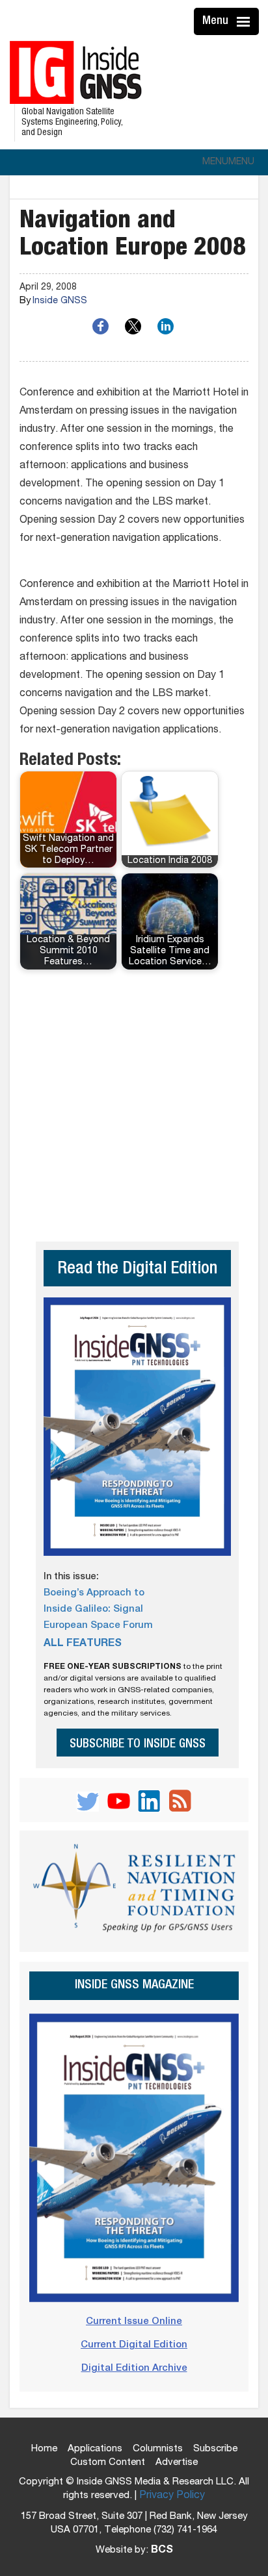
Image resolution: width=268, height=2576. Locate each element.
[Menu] (245, 21)
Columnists (158, 2449)
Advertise (177, 2463)
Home (44, 2449)
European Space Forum (98, 1626)
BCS (162, 2551)
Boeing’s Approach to (94, 1593)
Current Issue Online (134, 2322)
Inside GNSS (60, 301)
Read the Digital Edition (137, 1270)
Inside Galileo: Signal (93, 1609)
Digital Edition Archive (134, 2369)
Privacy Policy (172, 2496)
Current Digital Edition (134, 2345)
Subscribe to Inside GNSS (138, 1744)
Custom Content (108, 2463)
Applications (95, 2449)
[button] (228, 162)
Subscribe (215, 2449)
